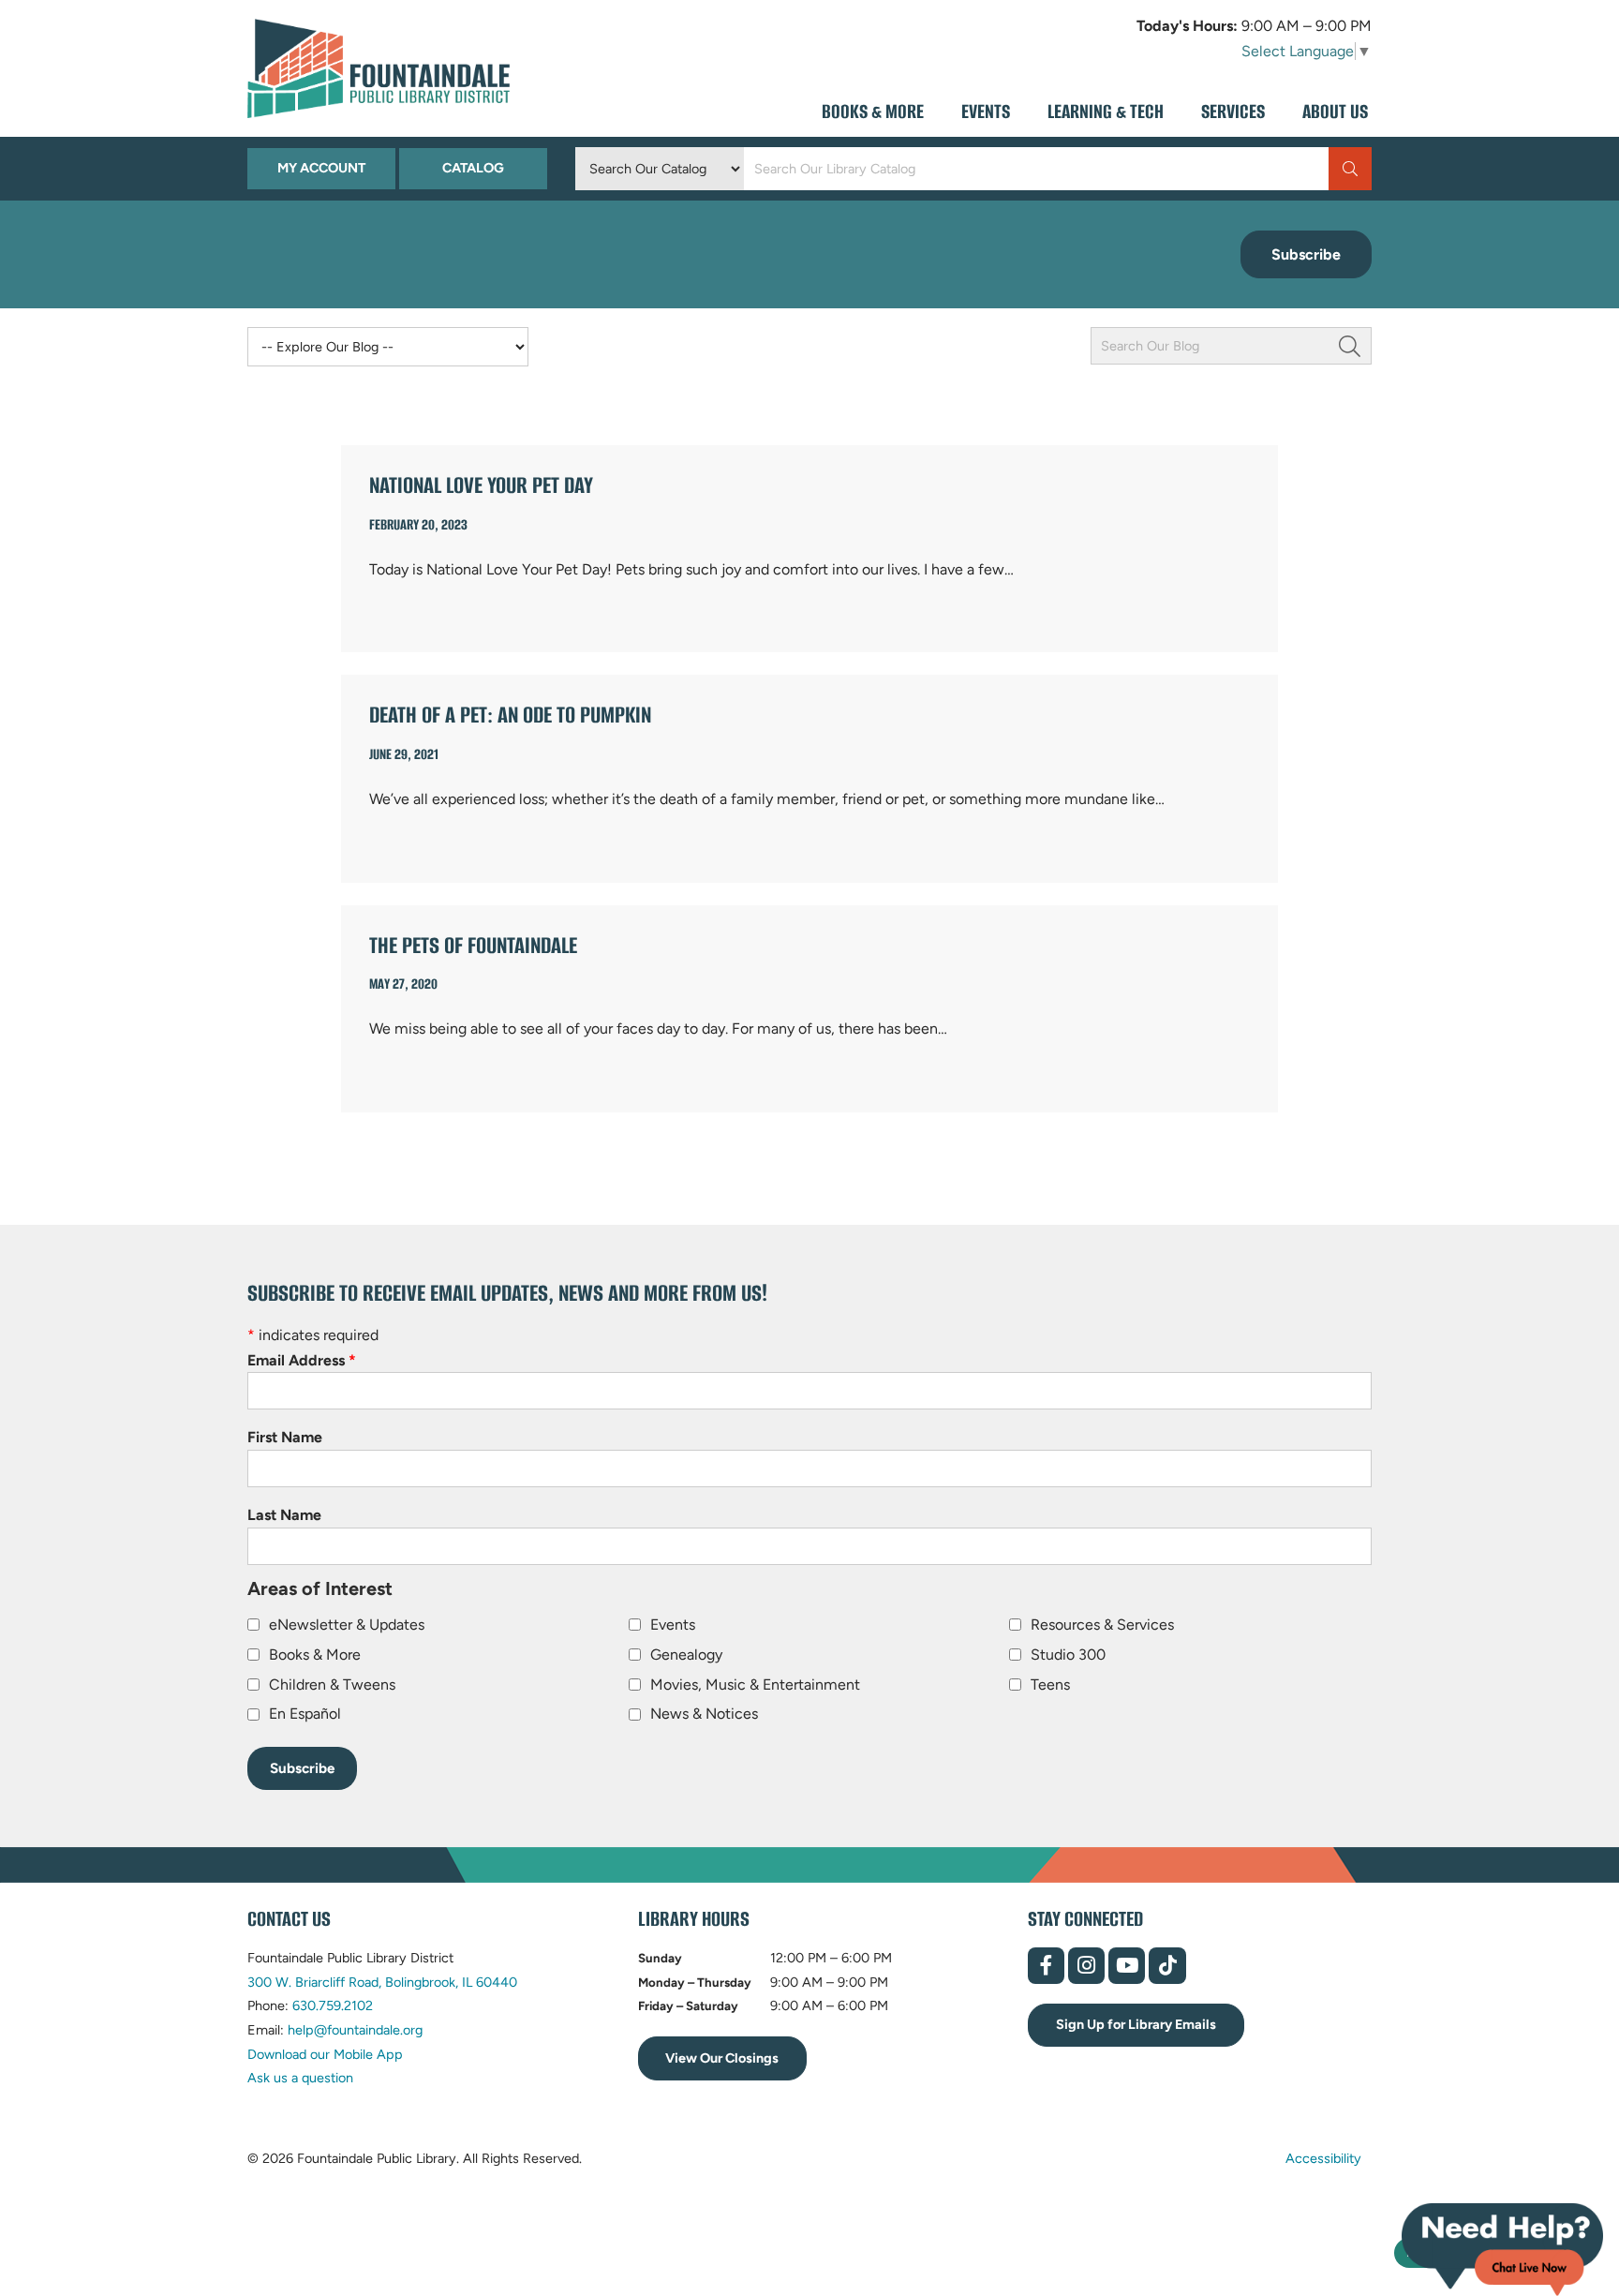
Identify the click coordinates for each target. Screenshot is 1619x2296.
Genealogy (686, 1655)
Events (673, 1625)
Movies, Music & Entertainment (755, 1685)
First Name (285, 1437)
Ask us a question (300, 2078)
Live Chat (1502, 2250)
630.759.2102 (333, 2005)
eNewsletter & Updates (347, 1625)
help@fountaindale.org (355, 2030)
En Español (305, 1714)
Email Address (302, 1360)
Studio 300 (1068, 1655)
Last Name (284, 1515)
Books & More (315, 1655)
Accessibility (1323, 2158)
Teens (1050, 1685)
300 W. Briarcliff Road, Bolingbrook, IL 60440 (382, 1982)
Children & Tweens (332, 1685)
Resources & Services (1102, 1625)
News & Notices (704, 1714)
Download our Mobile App (325, 2054)
